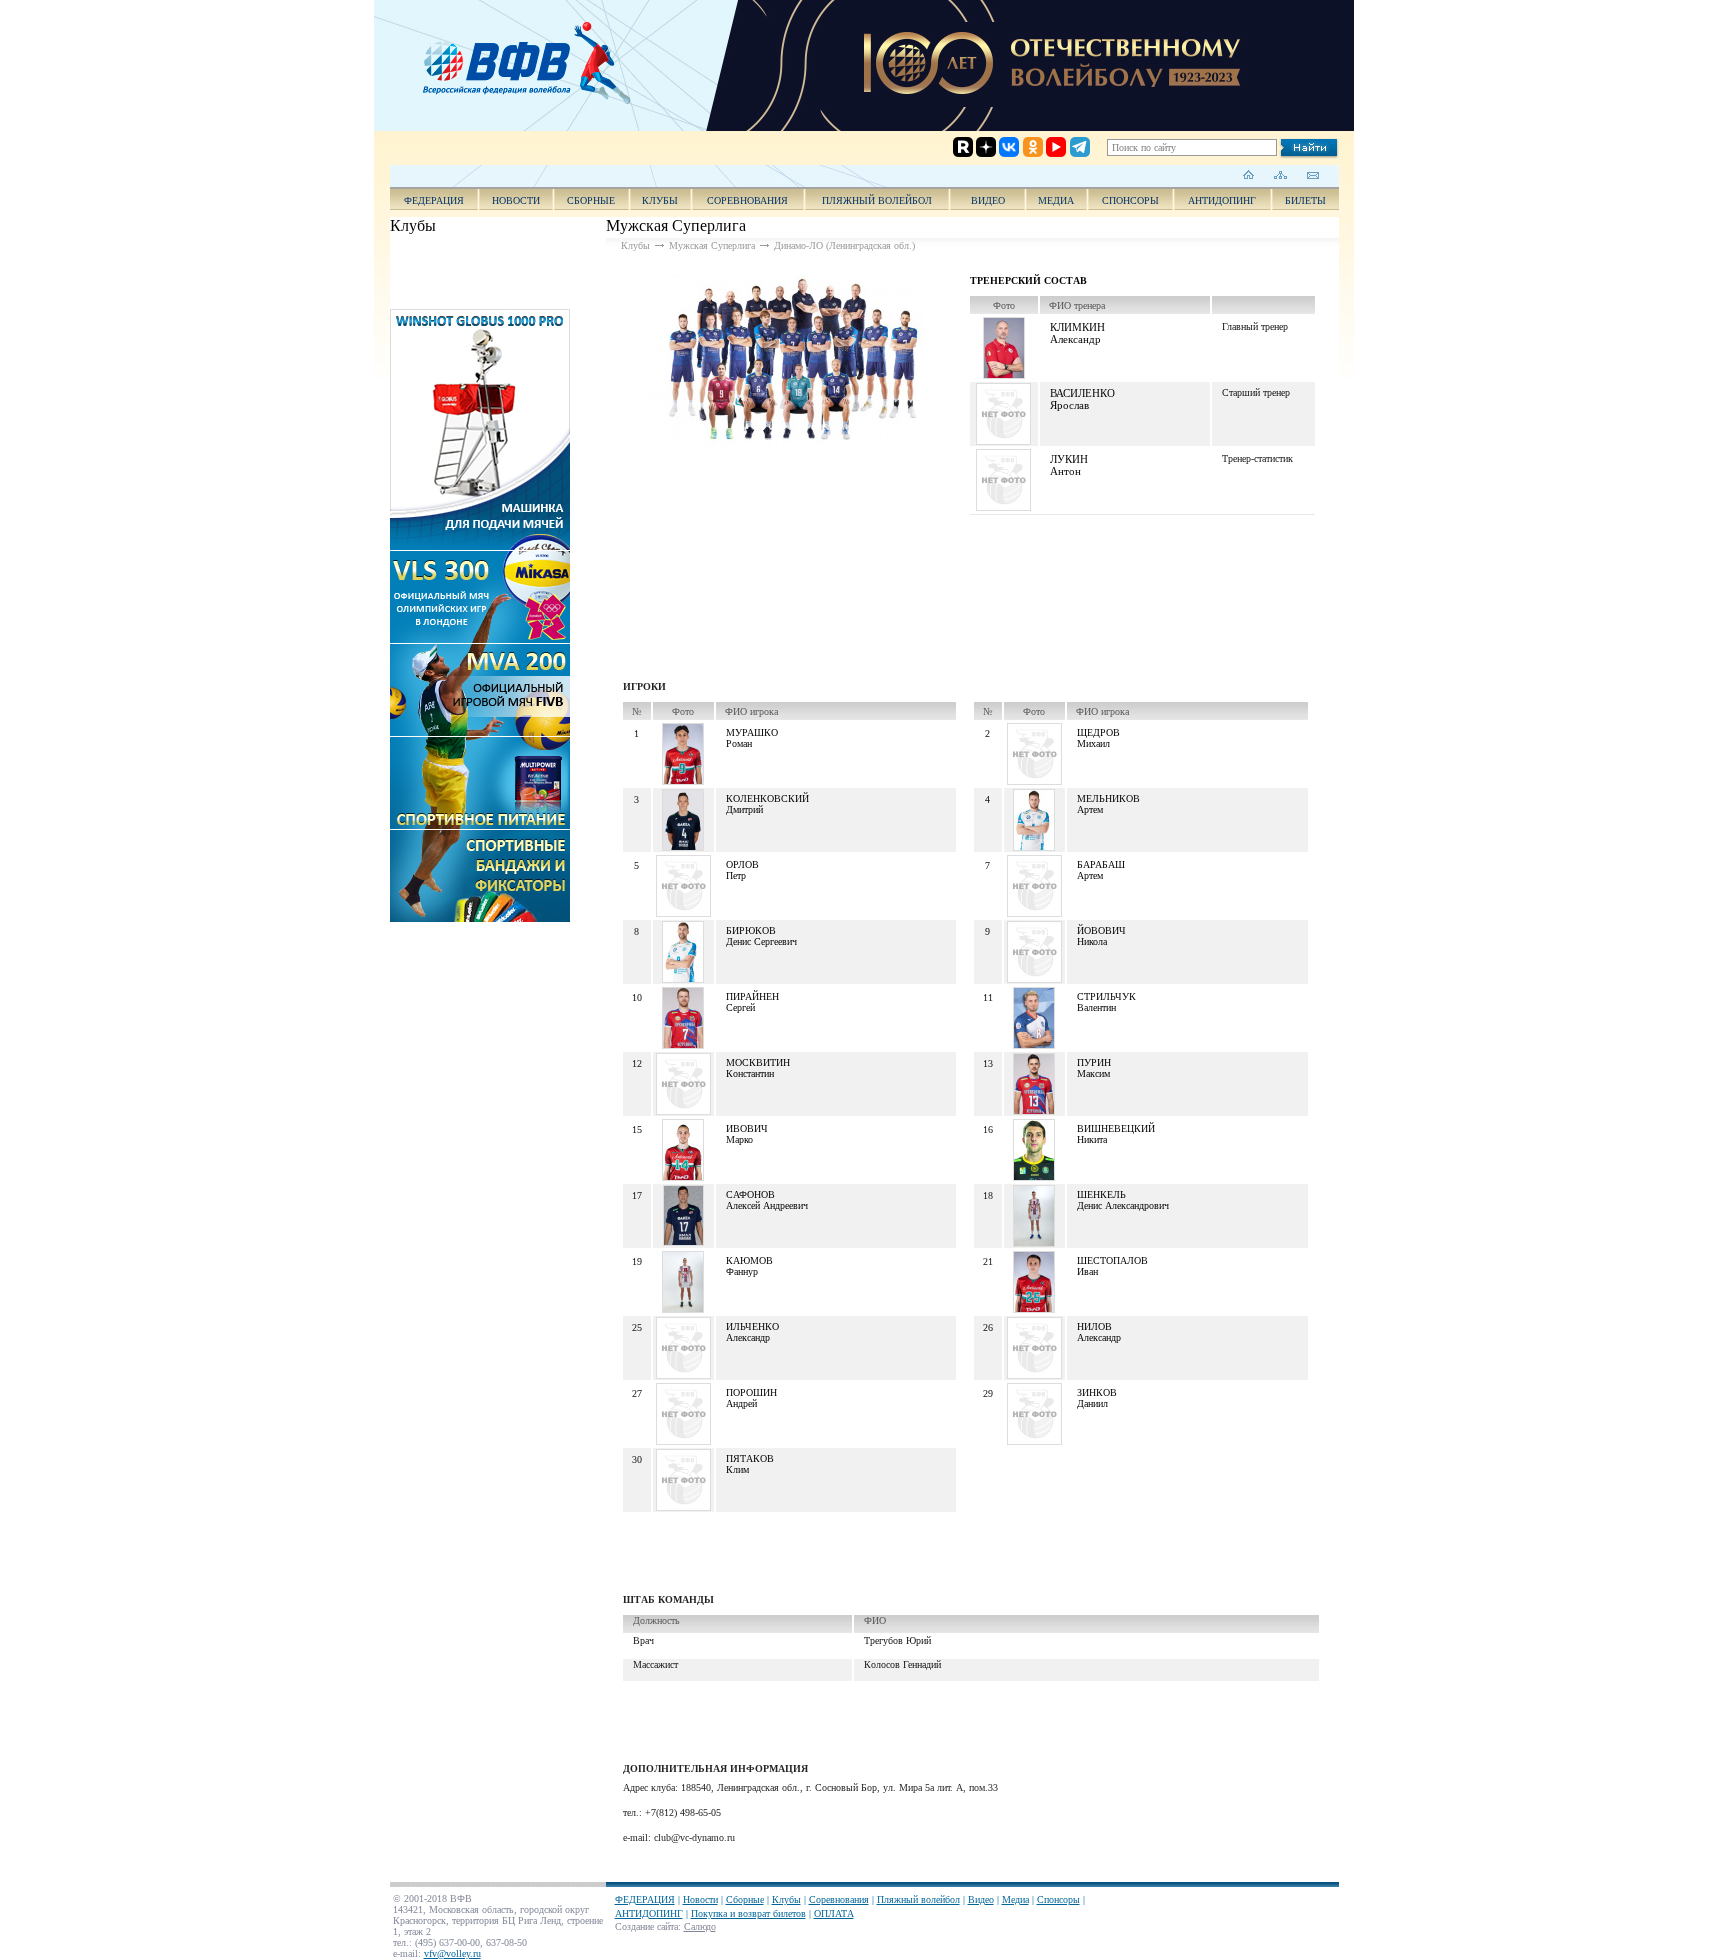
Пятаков (750, 1458)
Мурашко (752, 732)
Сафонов (750, 1194)
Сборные (591, 200)
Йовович (1101, 930)
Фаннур (742, 1271)
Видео (981, 1899)
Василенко (1082, 393)
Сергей (740, 1007)
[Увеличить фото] (784, 361)
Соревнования (747, 200)
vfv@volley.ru (452, 1953)
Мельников (1108, 798)
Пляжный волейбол (877, 200)
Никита (1092, 1139)
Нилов (1094, 1326)
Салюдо (700, 1926)
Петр (736, 875)
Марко (739, 1139)
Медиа (1056, 200)
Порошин (751, 1392)
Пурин (1094, 1062)
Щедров (1098, 732)
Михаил (1093, 743)
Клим (737, 1469)
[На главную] (1248, 175)
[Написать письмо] (1312, 175)
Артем (1090, 809)
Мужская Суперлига (712, 245)
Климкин (1077, 327)
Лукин (1069, 459)
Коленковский (767, 798)
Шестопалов (1112, 1260)
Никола (1092, 941)
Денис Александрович (1123, 1205)
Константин (750, 1073)
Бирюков (751, 930)
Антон (1065, 471)
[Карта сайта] (1280, 175)
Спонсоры (1130, 200)
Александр (1075, 339)
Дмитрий (744, 809)
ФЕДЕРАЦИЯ (434, 200)
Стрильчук (1106, 996)
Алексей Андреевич (767, 1205)
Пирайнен (752, 996)
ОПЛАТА (834, 1913)
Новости (516, 200)
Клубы (660, 200)
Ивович (747, 1128)
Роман (739, 743)
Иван (1087, 1271)
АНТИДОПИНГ (1222, 200)
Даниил (1092, 1403)
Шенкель (1101, 1194)
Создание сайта (646, 1926)
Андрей (741, 1403)
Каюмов (749, 1260)
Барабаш (1101, 864)
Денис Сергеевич (761, 941)
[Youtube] (1039, 67)
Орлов (742, 864)
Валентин (1096, 1007)
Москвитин (758, 1062)
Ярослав (1069, 405)
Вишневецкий (1116, 1128)
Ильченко (752, 1326)
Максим (1093, 1073)
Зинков (1097, 1392)
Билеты (1305, 200)
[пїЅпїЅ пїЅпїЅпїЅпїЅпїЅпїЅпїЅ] (533, 60)
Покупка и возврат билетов (748, 1913)
